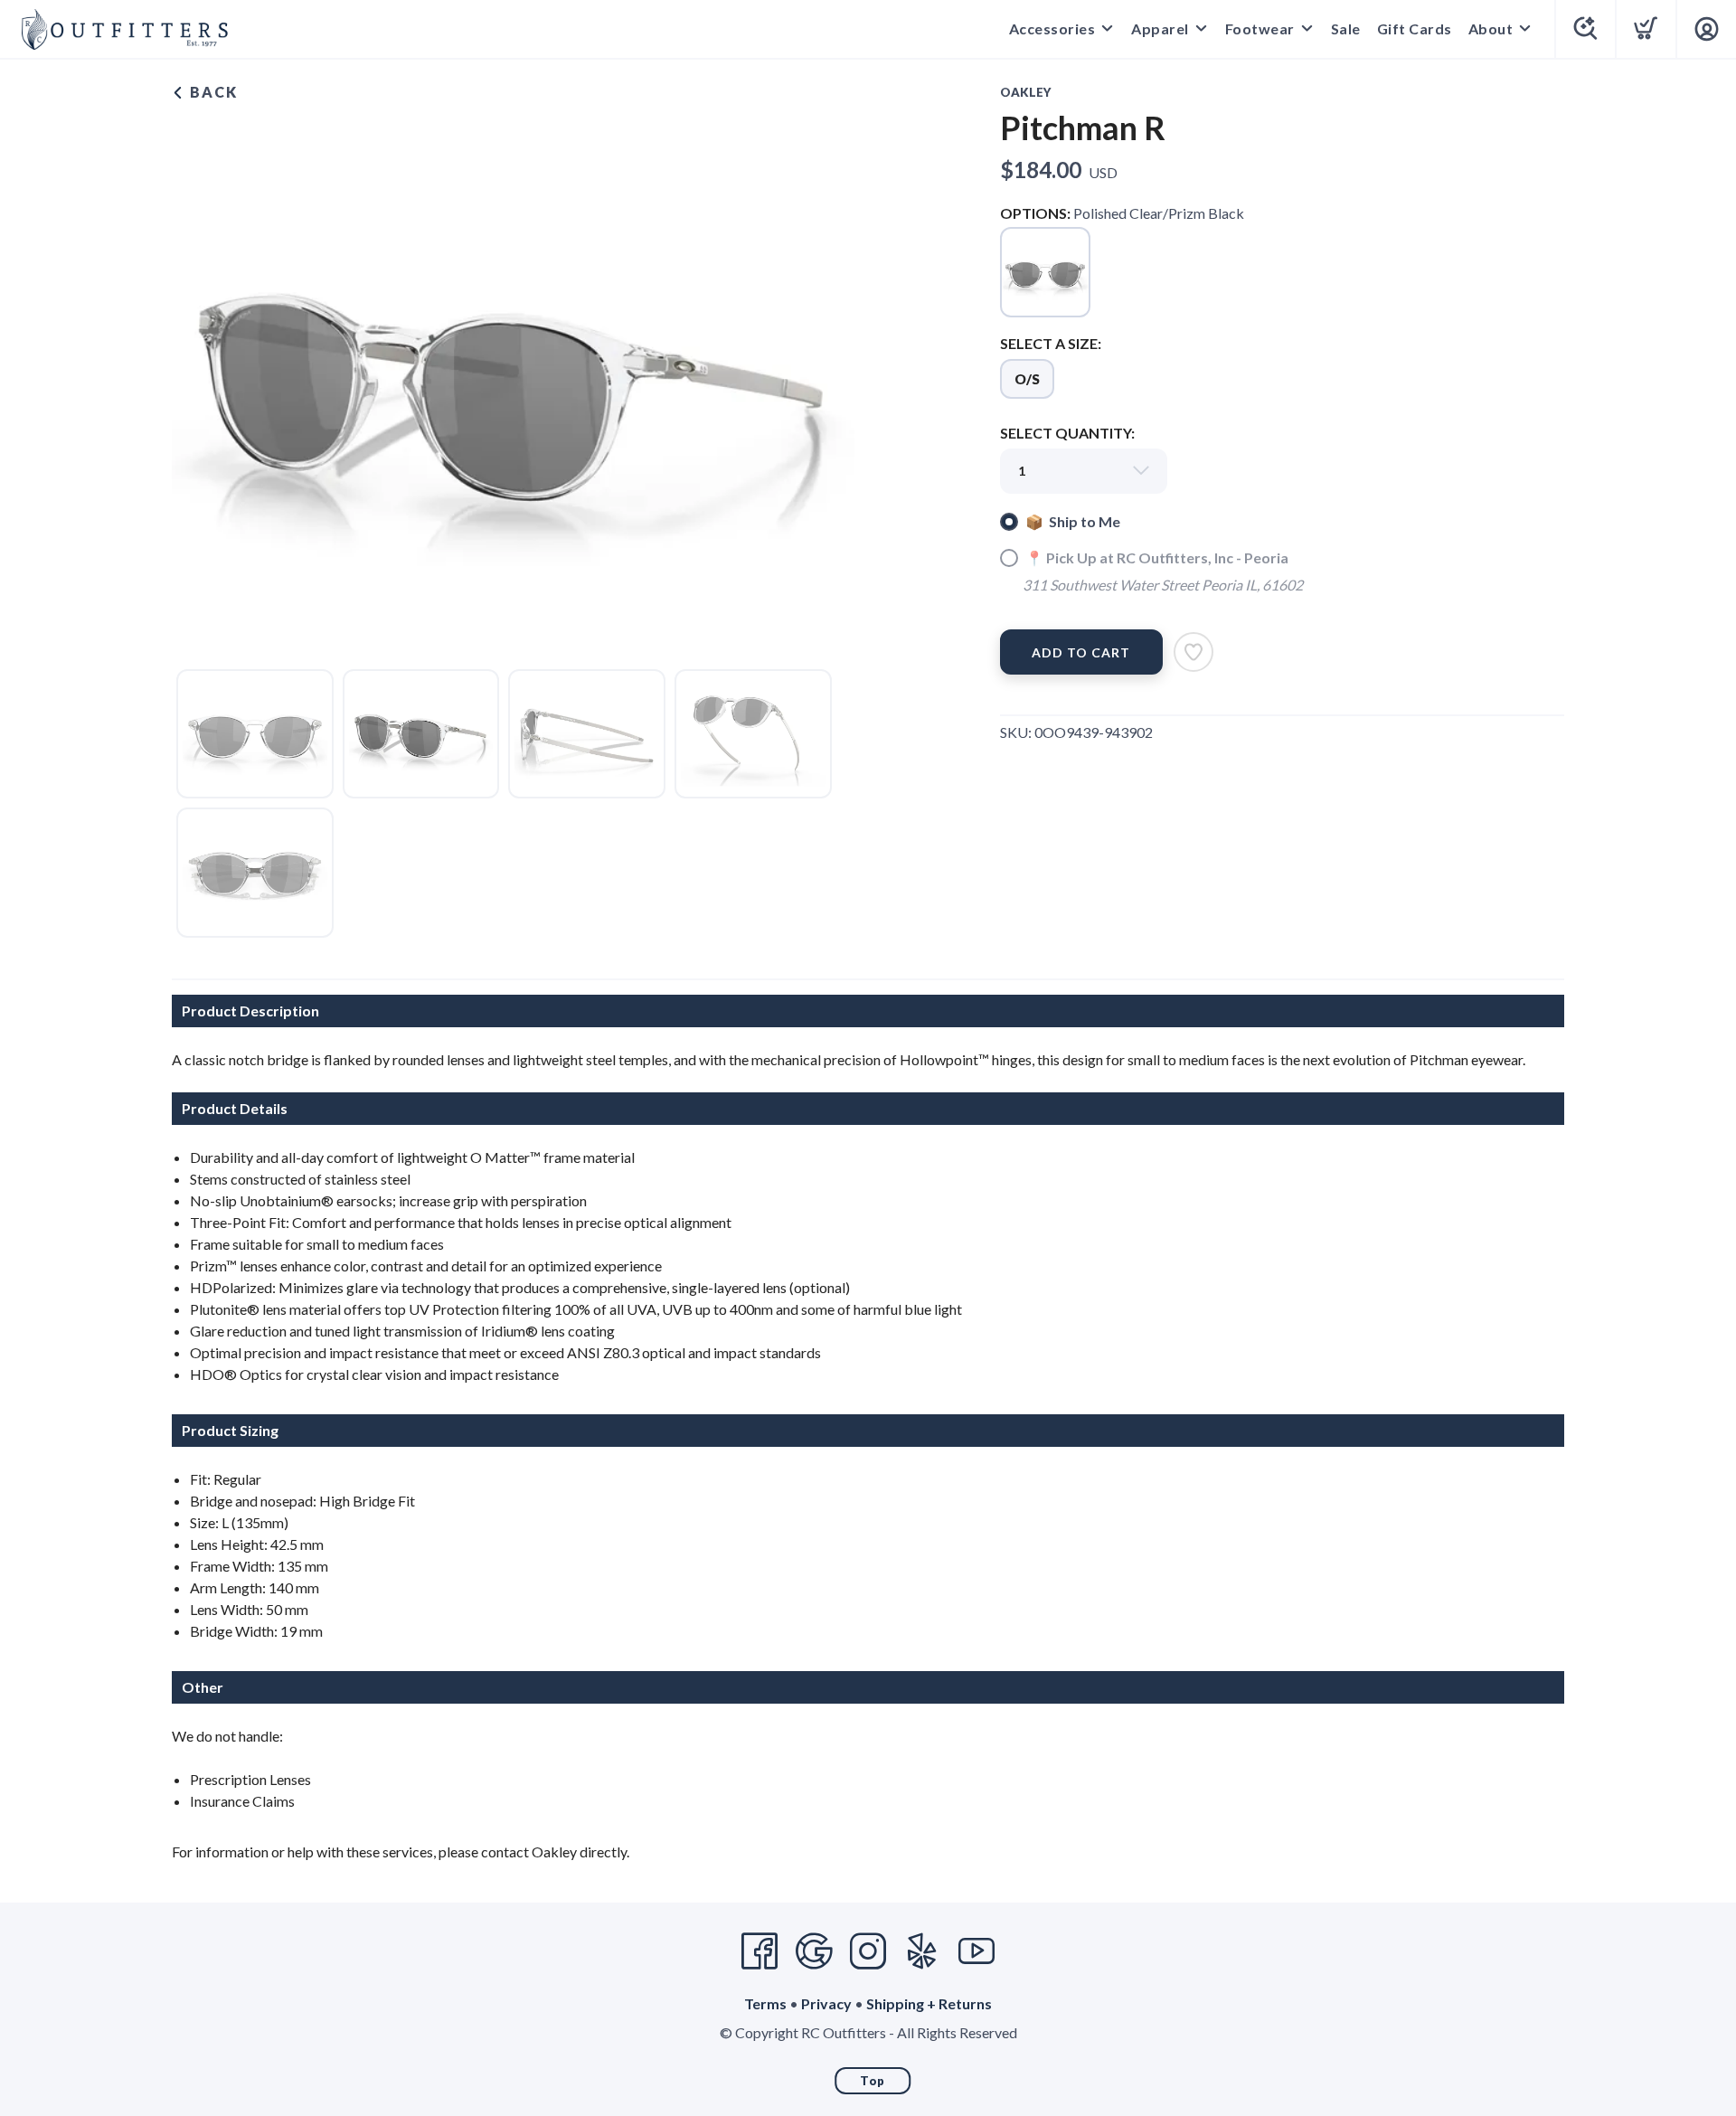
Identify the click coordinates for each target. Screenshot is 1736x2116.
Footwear (1260, 28)
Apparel (1160, 28)
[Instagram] (868, 1951)
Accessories (1052, 28)
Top (873, 2081)
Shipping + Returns (929, 2003)
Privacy (826, 2003)
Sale (1346, 28)
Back (212, 92)
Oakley (1026, 92)
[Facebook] (759, 1951)
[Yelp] (922, 1951)
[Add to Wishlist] (1193, 652)
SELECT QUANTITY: (1067, 433)
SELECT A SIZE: (1051, 343)
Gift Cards (1415, 28)
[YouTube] (976, 1951)
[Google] (814, 1951)
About (1491, 28)
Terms (765, 2003)
